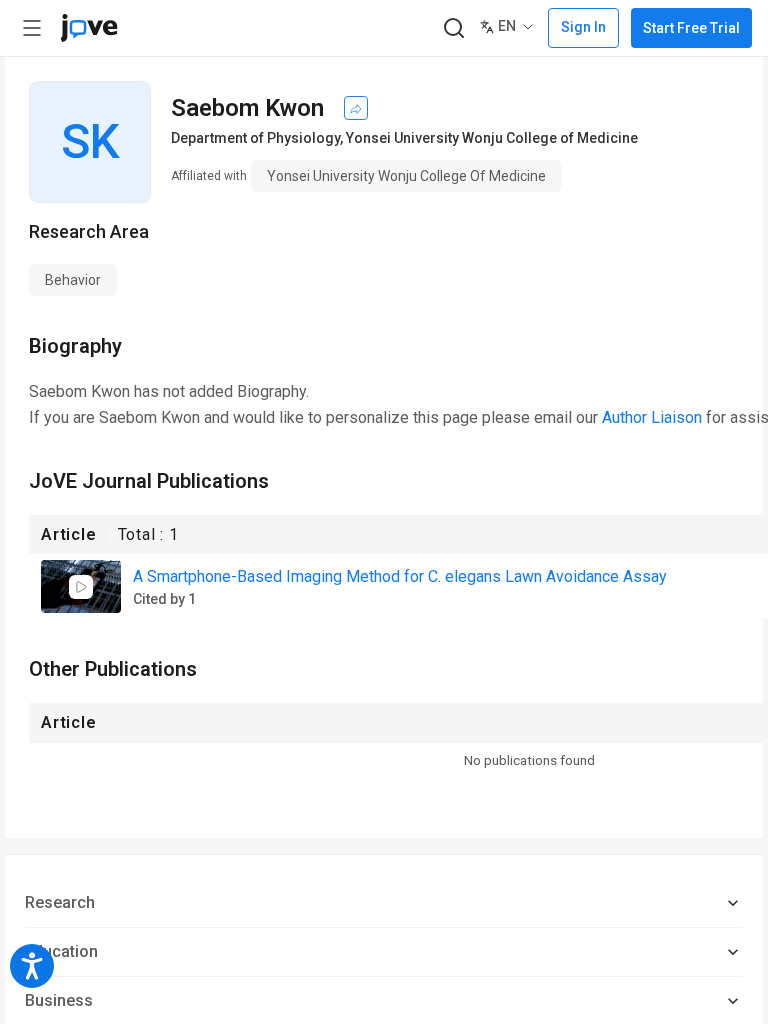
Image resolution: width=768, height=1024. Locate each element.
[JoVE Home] (89, 28)
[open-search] (453, 28)
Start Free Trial (691, 28)
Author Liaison (652, 417)
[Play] (81, 587)
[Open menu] (32, 28)
